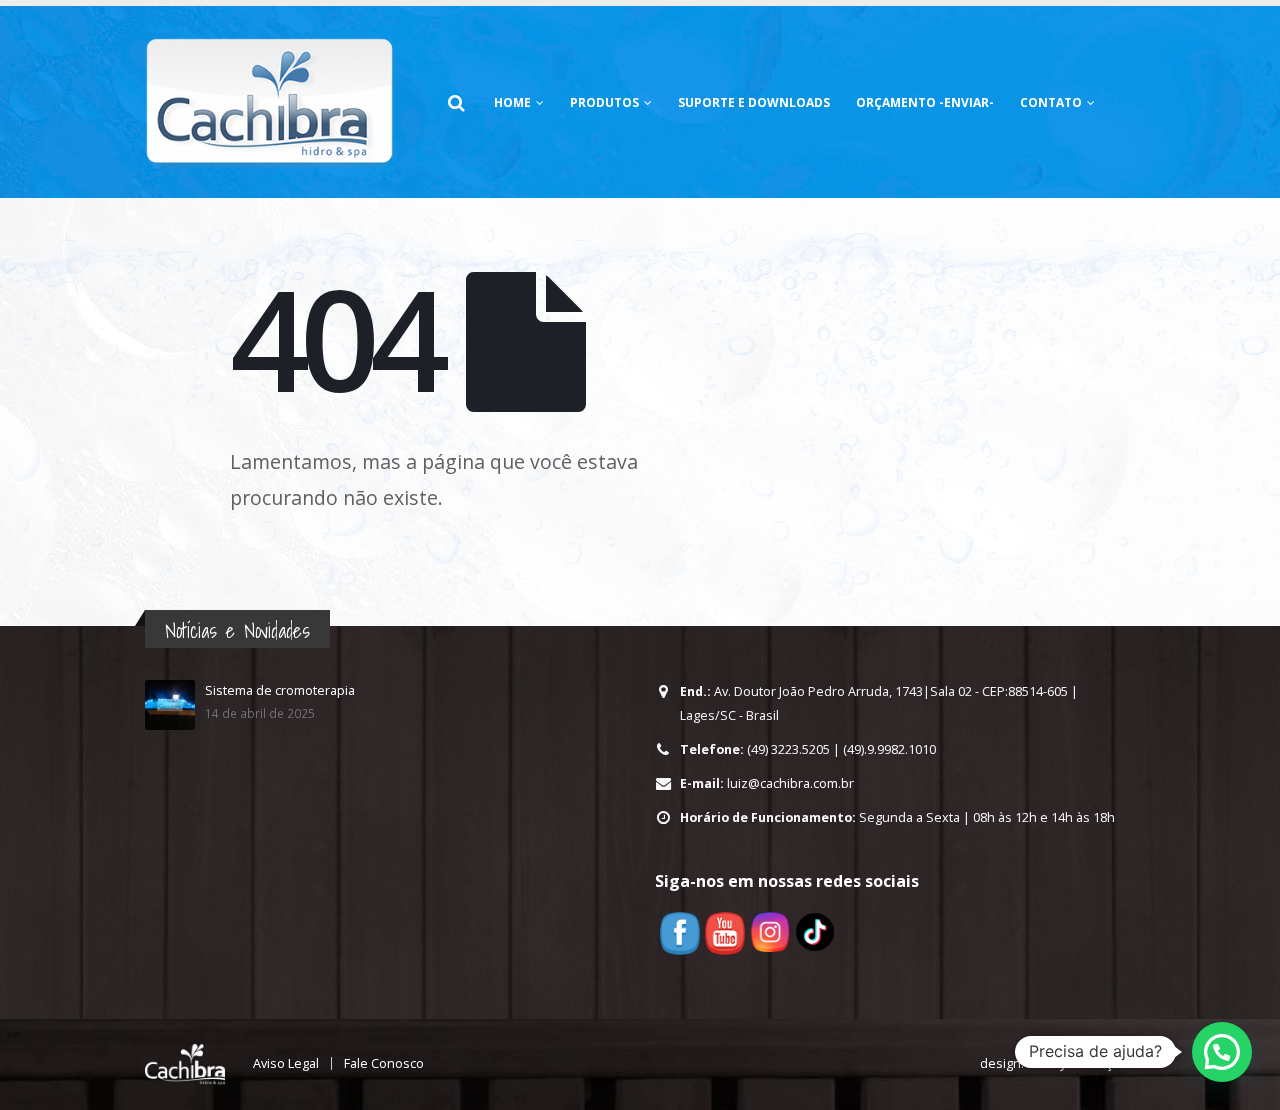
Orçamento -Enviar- (925, 102)
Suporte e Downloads (754, 102)
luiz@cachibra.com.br (790, 783)
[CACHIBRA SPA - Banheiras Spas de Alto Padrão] (270, 102)
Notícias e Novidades (237, 630)
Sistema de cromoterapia (280, 690)
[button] (1222, 1052)
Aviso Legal (286, 1063)
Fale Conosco (384, 1063)
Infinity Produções (1081, 1063)
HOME (512, 102)
